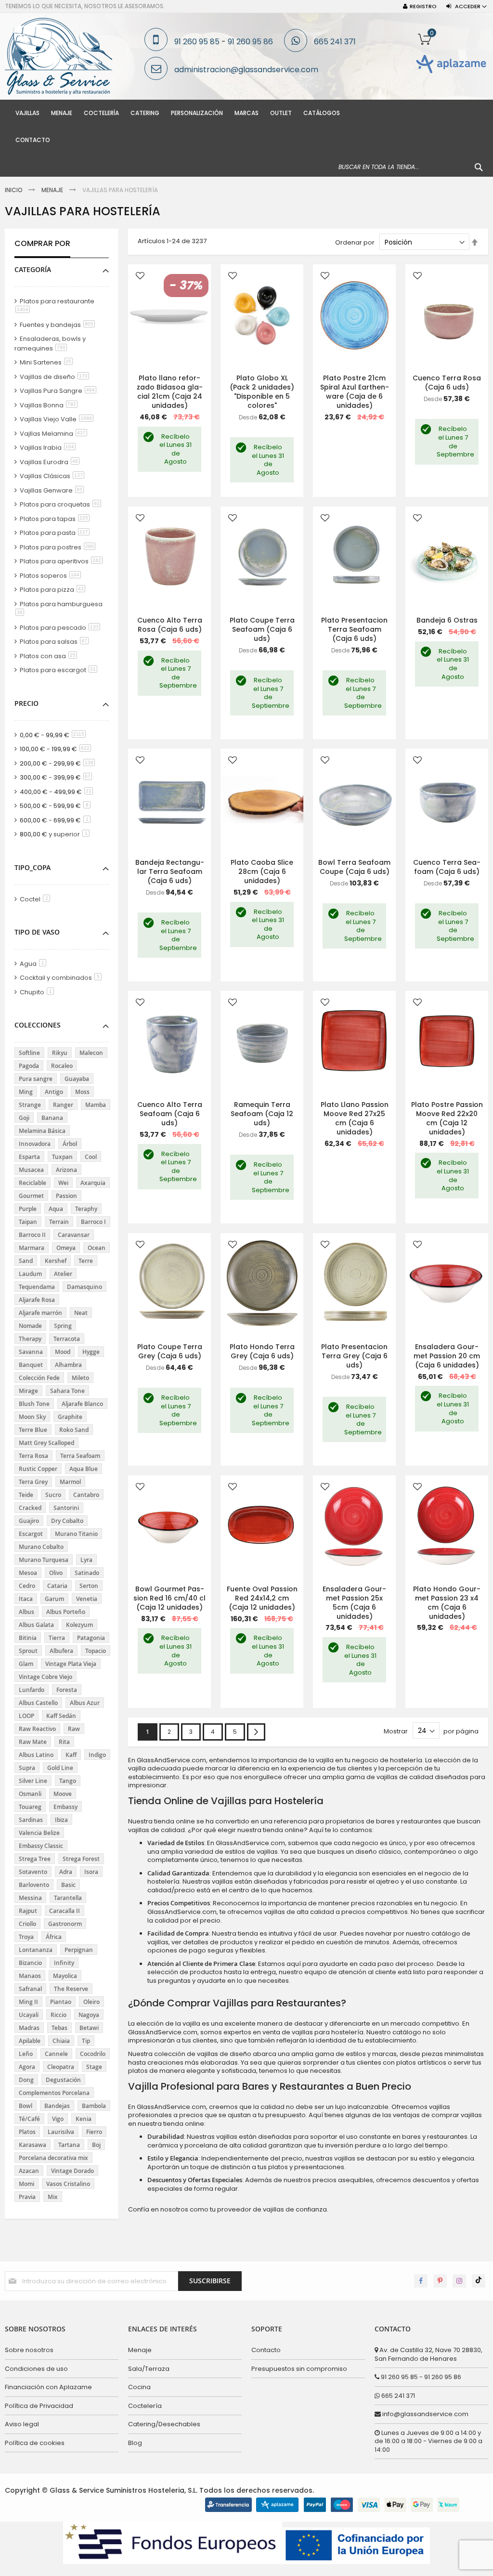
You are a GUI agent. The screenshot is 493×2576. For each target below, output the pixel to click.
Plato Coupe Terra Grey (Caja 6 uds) (170, 1351)
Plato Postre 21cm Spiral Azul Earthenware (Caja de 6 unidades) (355, 392)
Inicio (14, 190)
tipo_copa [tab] (32, 867)
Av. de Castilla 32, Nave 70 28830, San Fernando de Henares (428, 2354)
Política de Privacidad (39, 2406)
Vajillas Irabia (49, 448)
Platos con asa (50, 656)
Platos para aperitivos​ (63, 561)
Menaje (53, 190)
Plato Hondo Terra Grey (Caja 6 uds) (262, 1351)
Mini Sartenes (48, 362)
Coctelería (145, 2406)
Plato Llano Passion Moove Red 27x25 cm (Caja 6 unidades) (355, 1118)
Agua (35, 964)
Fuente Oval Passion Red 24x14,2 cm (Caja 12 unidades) (262, 1598)
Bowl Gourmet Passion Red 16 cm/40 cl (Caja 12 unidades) (169, 1598)
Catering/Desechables (164, 2424)
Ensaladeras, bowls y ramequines (50, 344)
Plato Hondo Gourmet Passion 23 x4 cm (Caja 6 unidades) (447, 1603)
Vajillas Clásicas (54, 476)
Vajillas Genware (53, 490)
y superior (56, 834)
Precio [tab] (26, 703)
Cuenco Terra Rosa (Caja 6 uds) (447, 383)
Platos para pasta (56, 533)
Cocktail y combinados (62, 978)
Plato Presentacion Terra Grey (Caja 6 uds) (354, 1356)
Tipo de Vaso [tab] (37, 932)
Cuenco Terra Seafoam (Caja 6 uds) (447, 867)
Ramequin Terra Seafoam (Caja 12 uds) (262, 1114)
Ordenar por (355, 242)
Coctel (37, 899)
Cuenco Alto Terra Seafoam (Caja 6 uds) (170, 1114)
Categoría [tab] (33, 269)
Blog (135, 2443)
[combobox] (411, 167)
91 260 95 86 (250, 42)
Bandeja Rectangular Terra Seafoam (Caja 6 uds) (170, 872)
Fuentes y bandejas (59, 325)
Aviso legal (22, 2424)
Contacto (266, 2350)
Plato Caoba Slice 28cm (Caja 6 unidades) (262, 872)
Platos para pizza (54, 590)
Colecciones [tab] (38, 1025)
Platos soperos (52, 576)
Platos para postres (59, 547)
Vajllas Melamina (55, 434)
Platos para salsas (56, 642)
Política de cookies (35, 2443)
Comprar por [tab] (42, 244)
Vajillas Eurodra (51, 462)
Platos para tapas (56, 519)
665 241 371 (335, 42)
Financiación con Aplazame (48, 2387)
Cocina (139, 2387)
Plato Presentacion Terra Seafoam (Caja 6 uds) (354, 629)
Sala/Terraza (149, 2369)
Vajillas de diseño (56, 377)
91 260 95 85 (197, 42)
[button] (140, 277)
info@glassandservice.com (425, 2414)
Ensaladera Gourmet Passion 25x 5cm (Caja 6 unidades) (354, 1603)
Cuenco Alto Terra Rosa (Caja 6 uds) (170, 625)
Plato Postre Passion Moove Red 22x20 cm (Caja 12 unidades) (447, 1118)
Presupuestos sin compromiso (299, 2369)
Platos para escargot (60, 670)
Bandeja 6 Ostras (447, 620)
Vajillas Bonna (50, 405)
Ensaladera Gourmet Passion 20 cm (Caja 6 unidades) (447, 1356)
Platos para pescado (62, 628)
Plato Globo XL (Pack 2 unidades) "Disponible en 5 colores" (262, 392)
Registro (423, 7)
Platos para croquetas (62, 504)
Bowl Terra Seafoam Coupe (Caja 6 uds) (354, 867)
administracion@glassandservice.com (246, 70)
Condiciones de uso (36, 2369)
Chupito (39, 992)
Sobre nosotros (29, 2350)
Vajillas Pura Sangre (60, 391)
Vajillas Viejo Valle (58, 419)
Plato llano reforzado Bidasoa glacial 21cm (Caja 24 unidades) (170, 392)
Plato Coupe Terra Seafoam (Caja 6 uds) (262, 629)
